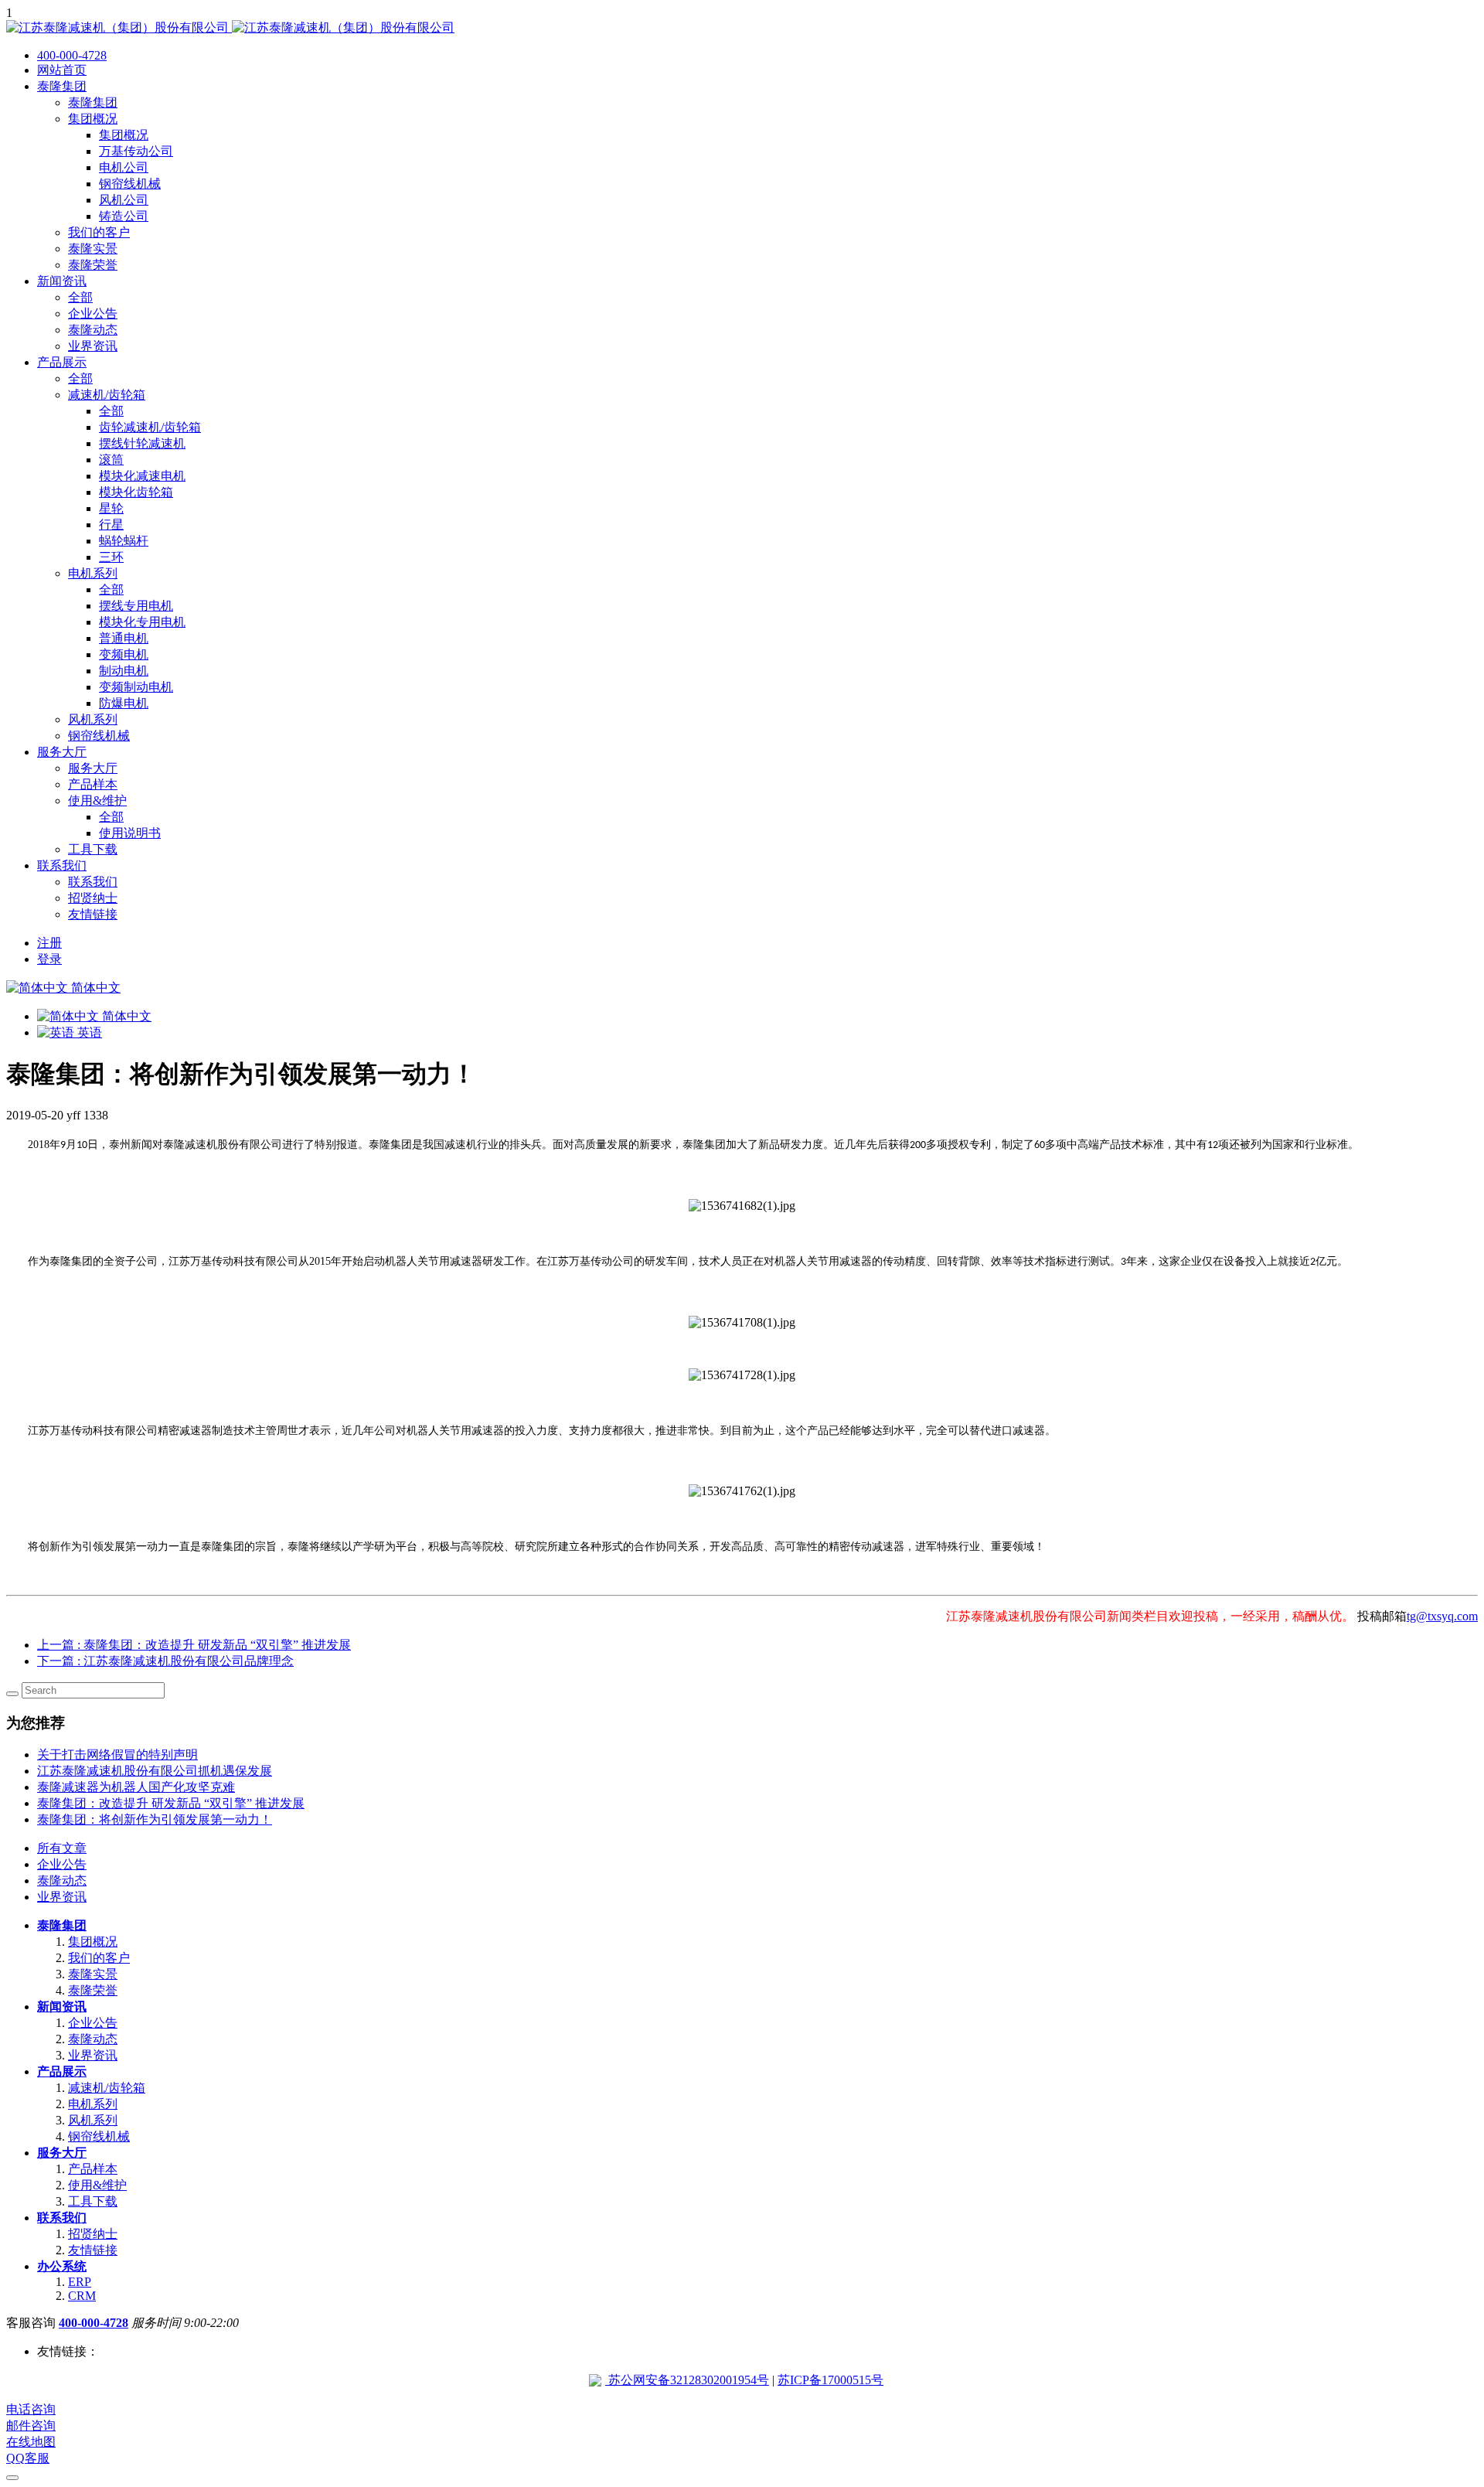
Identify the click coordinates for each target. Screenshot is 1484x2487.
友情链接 (93, 2250)
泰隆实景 (93, 1974)
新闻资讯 (62, 2007)
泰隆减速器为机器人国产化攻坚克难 (136, 1787)
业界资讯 (62, 1897)
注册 (49, 943)
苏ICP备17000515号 (830, 2380)
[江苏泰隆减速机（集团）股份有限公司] (230, 27)
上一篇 (194, 1645)
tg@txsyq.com (1442, 1616)
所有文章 (62, 1848)
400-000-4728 (94, 2323)
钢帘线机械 (99, 2136)
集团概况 (93, 1942)
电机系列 (93, 2104)
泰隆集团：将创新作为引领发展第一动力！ (155, 1819)
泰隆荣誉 (93, 1990)
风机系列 (93, 2120)
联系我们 (62, 2218)
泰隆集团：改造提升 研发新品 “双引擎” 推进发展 (171, 1803)
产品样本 (93, 2169)
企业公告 (62, 1864)
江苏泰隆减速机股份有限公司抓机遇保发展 (155, 1771)
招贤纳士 (93, 2234)
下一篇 (165, 1661)
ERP (80, 2282)
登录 (49, 959)
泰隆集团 (62, 1925)
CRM (82, 2296)
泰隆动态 (62, 1881)
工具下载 (93, 2201)
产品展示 (62, 2071)
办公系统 (62, 2266)
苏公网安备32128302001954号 (687, 2380)
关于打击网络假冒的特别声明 (117, 1755)
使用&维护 (97, 2185)
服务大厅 (62, 2153)
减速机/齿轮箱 (107, 2088)
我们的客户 (99, 1958)
